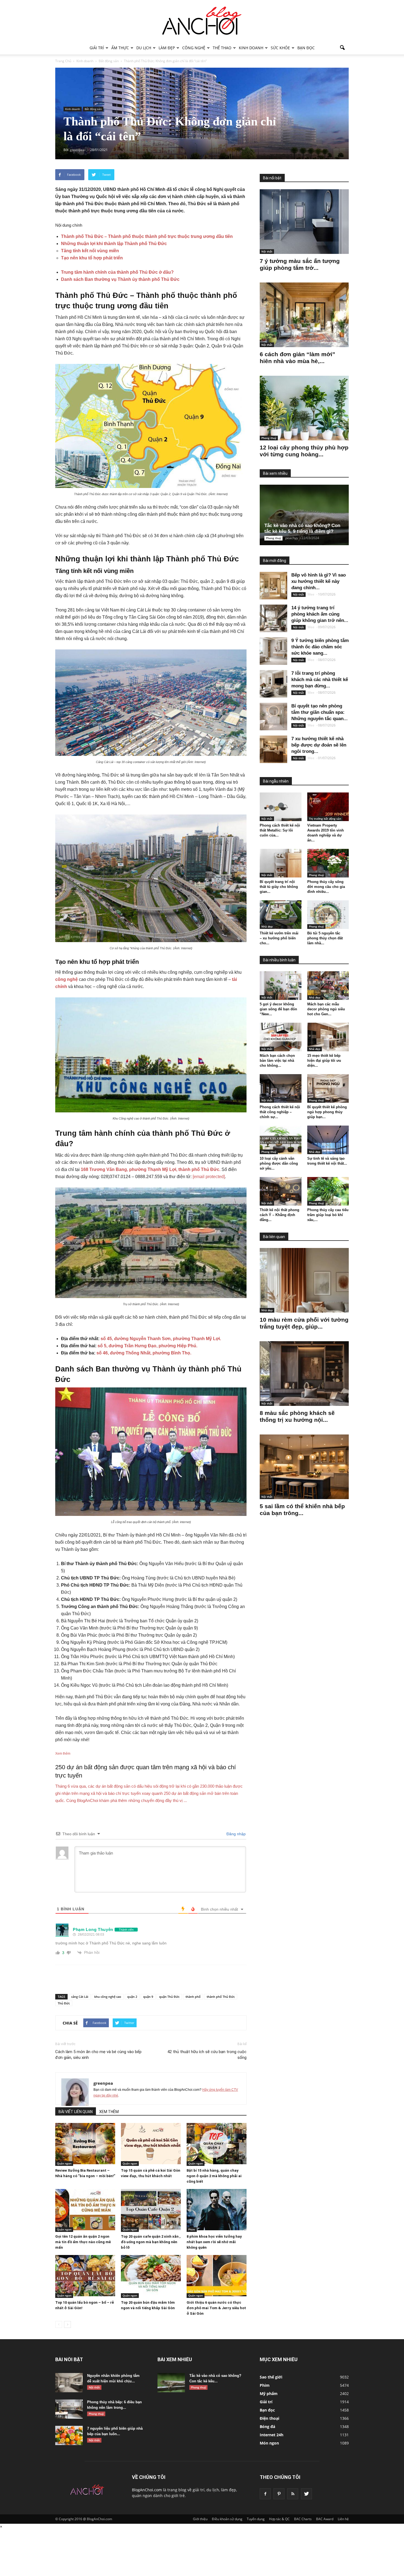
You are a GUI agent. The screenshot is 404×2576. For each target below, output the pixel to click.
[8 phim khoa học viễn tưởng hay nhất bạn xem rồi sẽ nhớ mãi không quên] (217, 2210)
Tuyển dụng (256, 2519)
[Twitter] (306, 2494)
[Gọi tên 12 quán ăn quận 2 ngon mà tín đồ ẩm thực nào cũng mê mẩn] (85, 2210)
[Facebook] (265, 2494)
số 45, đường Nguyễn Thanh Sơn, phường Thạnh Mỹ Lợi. (161, 1339)
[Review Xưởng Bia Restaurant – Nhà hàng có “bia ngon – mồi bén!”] (85, 2144)
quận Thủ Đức (169, 1997)
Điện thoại (269, 2418)
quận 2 (132, 1997)
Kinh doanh (251, 48)
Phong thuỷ (269, 438)
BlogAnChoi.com (147, 2490)
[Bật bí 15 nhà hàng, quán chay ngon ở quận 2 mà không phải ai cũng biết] (217, 2144)
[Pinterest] (279, 2494)
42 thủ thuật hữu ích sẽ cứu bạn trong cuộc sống (207, 2055)
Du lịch (144, 48)
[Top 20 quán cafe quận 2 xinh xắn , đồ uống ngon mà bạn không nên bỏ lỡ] (151, 2210)
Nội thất (267, 251)
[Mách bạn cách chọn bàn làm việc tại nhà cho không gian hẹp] (281, 1037)
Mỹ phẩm (269, 2393)
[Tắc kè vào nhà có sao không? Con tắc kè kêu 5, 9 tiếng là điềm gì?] (309, 515)
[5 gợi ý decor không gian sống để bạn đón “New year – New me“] (281, 986)
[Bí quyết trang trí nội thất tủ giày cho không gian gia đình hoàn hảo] (281, 863)
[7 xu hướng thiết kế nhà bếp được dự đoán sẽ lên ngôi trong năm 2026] (273, 749)
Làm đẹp (167, 48)
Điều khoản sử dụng (227, 2519)
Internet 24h (272, 2435)
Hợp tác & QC (279, 2519)
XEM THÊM (109, 2112)
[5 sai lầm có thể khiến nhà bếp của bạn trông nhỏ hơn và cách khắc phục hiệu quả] (304, 1467)
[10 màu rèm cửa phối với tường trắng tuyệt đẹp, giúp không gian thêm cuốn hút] (304, 1280)
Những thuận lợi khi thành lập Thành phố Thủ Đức (114, 244)
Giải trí (97, 48)
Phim (192, 2229)
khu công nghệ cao (108, 1997)
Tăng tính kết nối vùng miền (90, 251)
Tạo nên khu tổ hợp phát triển (92, 258)
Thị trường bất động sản (325, 819)
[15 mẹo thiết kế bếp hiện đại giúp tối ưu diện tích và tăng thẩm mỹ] (328, 1037)
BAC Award (325, 2519)
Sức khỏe (280, 48)
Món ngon (269, 2443)
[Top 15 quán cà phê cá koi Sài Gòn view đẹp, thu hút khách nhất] (151, 2144)
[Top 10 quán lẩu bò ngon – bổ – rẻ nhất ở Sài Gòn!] (85, 2276)
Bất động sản (93, 109)
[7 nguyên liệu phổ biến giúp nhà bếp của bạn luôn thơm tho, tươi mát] (69, 2435)
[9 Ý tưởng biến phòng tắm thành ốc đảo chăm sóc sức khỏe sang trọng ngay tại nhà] (273, 651)
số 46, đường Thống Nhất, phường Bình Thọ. (143, 1353)
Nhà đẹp (267, 926)
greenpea (103, 2083)
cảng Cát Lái (80, 1997)
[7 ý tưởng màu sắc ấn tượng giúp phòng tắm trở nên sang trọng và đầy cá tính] (304, 222)
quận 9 (148, 1997)
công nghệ (67, 979)
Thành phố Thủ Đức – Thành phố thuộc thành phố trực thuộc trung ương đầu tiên (147, 236)
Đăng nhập (236, 1834)
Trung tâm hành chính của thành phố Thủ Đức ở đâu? (117, 272)
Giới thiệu (200, 2519)
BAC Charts (303, 2519)
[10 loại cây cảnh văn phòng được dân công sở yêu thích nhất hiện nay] (281, 1140)
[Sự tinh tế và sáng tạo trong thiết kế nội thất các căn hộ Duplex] (328, 1140)
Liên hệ (343, 2519)
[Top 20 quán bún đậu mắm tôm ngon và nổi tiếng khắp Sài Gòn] (151, 2276)
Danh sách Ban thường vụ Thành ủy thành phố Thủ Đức (120, 279)
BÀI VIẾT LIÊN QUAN (76, 2112)
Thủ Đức (64, 2003)
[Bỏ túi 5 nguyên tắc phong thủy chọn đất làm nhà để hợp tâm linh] (328, 915)
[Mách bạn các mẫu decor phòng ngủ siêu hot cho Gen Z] (328, 986)
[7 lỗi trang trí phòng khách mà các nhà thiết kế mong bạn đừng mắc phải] (273, 684)
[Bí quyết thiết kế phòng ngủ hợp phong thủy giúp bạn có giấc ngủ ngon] (328, 1088)
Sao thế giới (271, 2377)
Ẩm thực (120, 48)
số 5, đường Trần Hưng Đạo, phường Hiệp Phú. (147, 1346)
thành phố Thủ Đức (221, 1997)
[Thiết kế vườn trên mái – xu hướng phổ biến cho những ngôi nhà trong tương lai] (281, 915)
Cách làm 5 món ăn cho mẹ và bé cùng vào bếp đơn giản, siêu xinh (98, 2055)
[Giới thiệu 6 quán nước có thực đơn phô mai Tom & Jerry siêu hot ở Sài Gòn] (217, 2276)
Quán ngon (64, 2163)
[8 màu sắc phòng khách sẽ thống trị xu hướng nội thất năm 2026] (304, 1374)
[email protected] (209, 1177)
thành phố (193, 1997)
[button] (342, 48)
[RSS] (293, 2494)
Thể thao (222, 48)
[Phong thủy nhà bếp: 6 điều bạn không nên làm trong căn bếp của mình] (69, 2409)
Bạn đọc (306, 48)
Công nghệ (194, 48)
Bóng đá (267, 2427)
